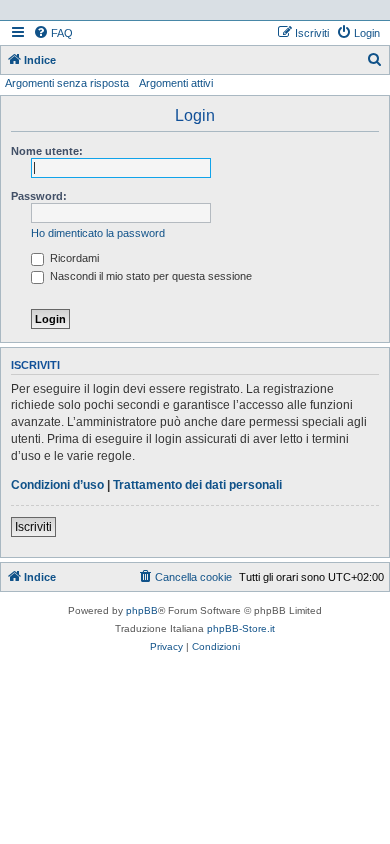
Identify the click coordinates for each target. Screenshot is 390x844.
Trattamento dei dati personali (197, 485)
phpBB (142, 610)
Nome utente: (47, 151)
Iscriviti (33, 527)
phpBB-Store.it (241, 628)
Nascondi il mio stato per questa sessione (149, 276)
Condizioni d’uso (57, 485)
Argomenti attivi (176, 83)
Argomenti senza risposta (67, 83)
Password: (39, 196)
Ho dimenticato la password (98, 233)
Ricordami (73, 258)
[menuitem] (53, 33)
